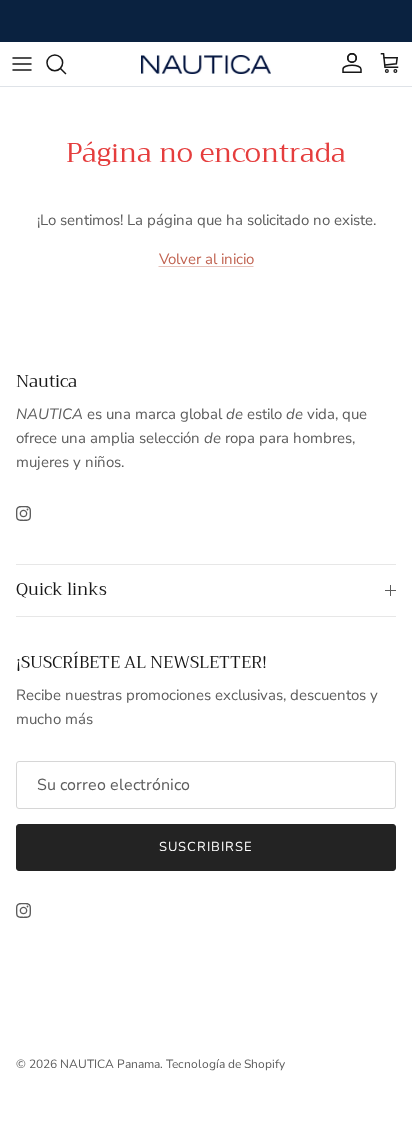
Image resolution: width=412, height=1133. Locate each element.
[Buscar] (66, 64)
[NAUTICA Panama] (206, 63)
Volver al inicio (206, 259)
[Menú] (22, 64)
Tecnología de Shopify (225, 1064)
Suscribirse (206, 847)
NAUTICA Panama (110, 1064)
